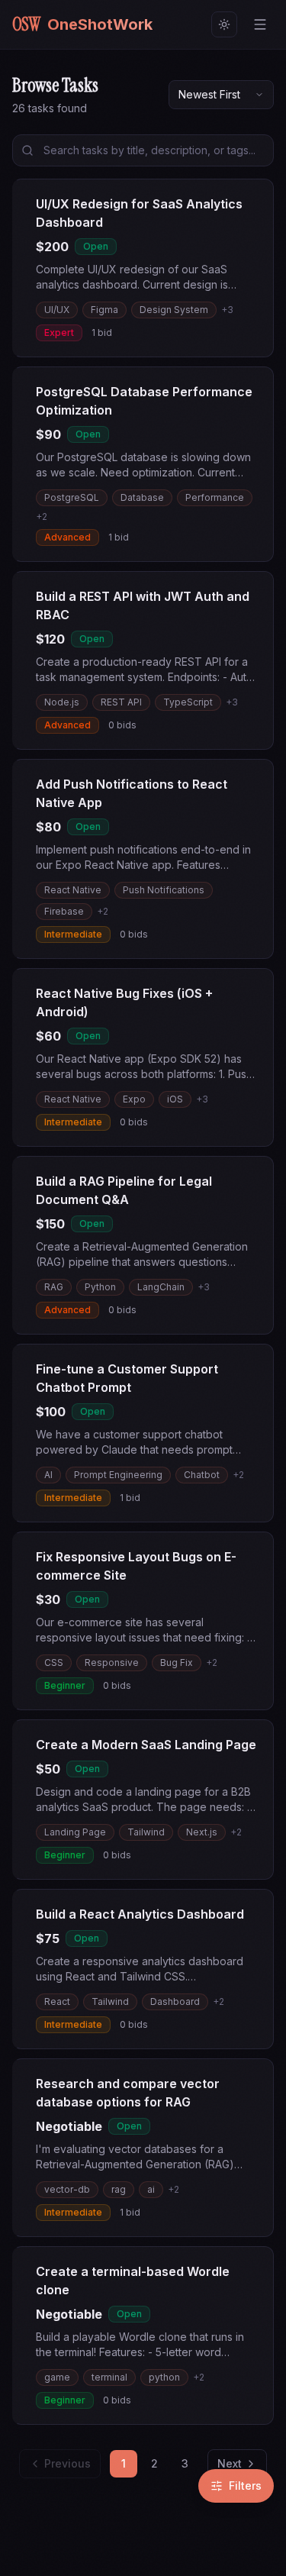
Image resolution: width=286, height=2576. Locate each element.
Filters (245, 2486)
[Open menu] (260, 24)
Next (230, 2463)
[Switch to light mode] (224, 24)
